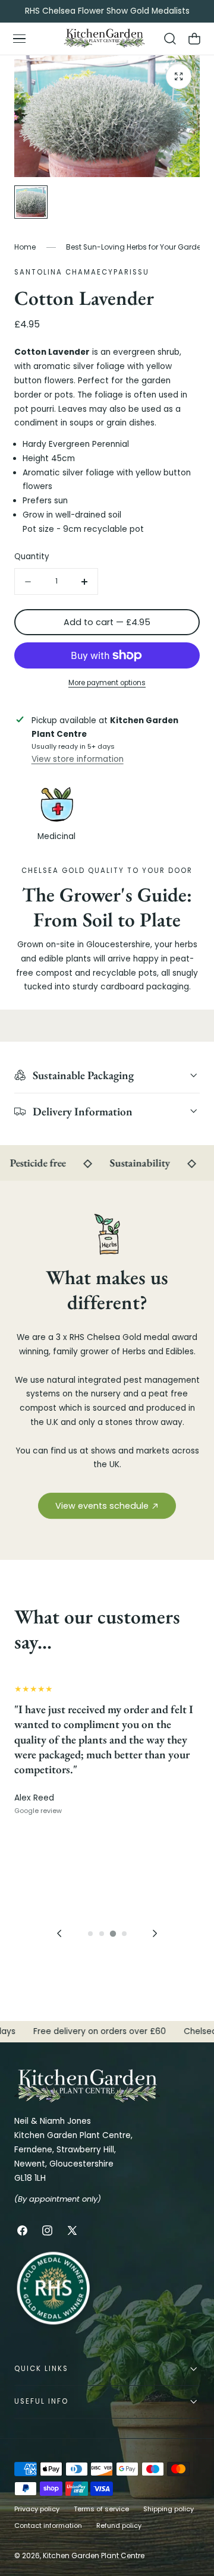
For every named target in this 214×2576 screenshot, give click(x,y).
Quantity (32, 556)
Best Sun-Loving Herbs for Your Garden (136, 247)
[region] (107, 1814)
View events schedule (102, 1506)
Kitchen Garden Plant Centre (94, 2555)
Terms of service (101, 2509)
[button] (19, 39)
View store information (78, 759)
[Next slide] (155, 1933)
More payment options (107, 683)
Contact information (48, 2525)
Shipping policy (169, 2509)
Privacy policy (37, 2509)
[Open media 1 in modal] (179, 76)
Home (25, 247)
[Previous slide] (59, 1933)
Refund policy (119, 2525)
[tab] (90, 1934)
